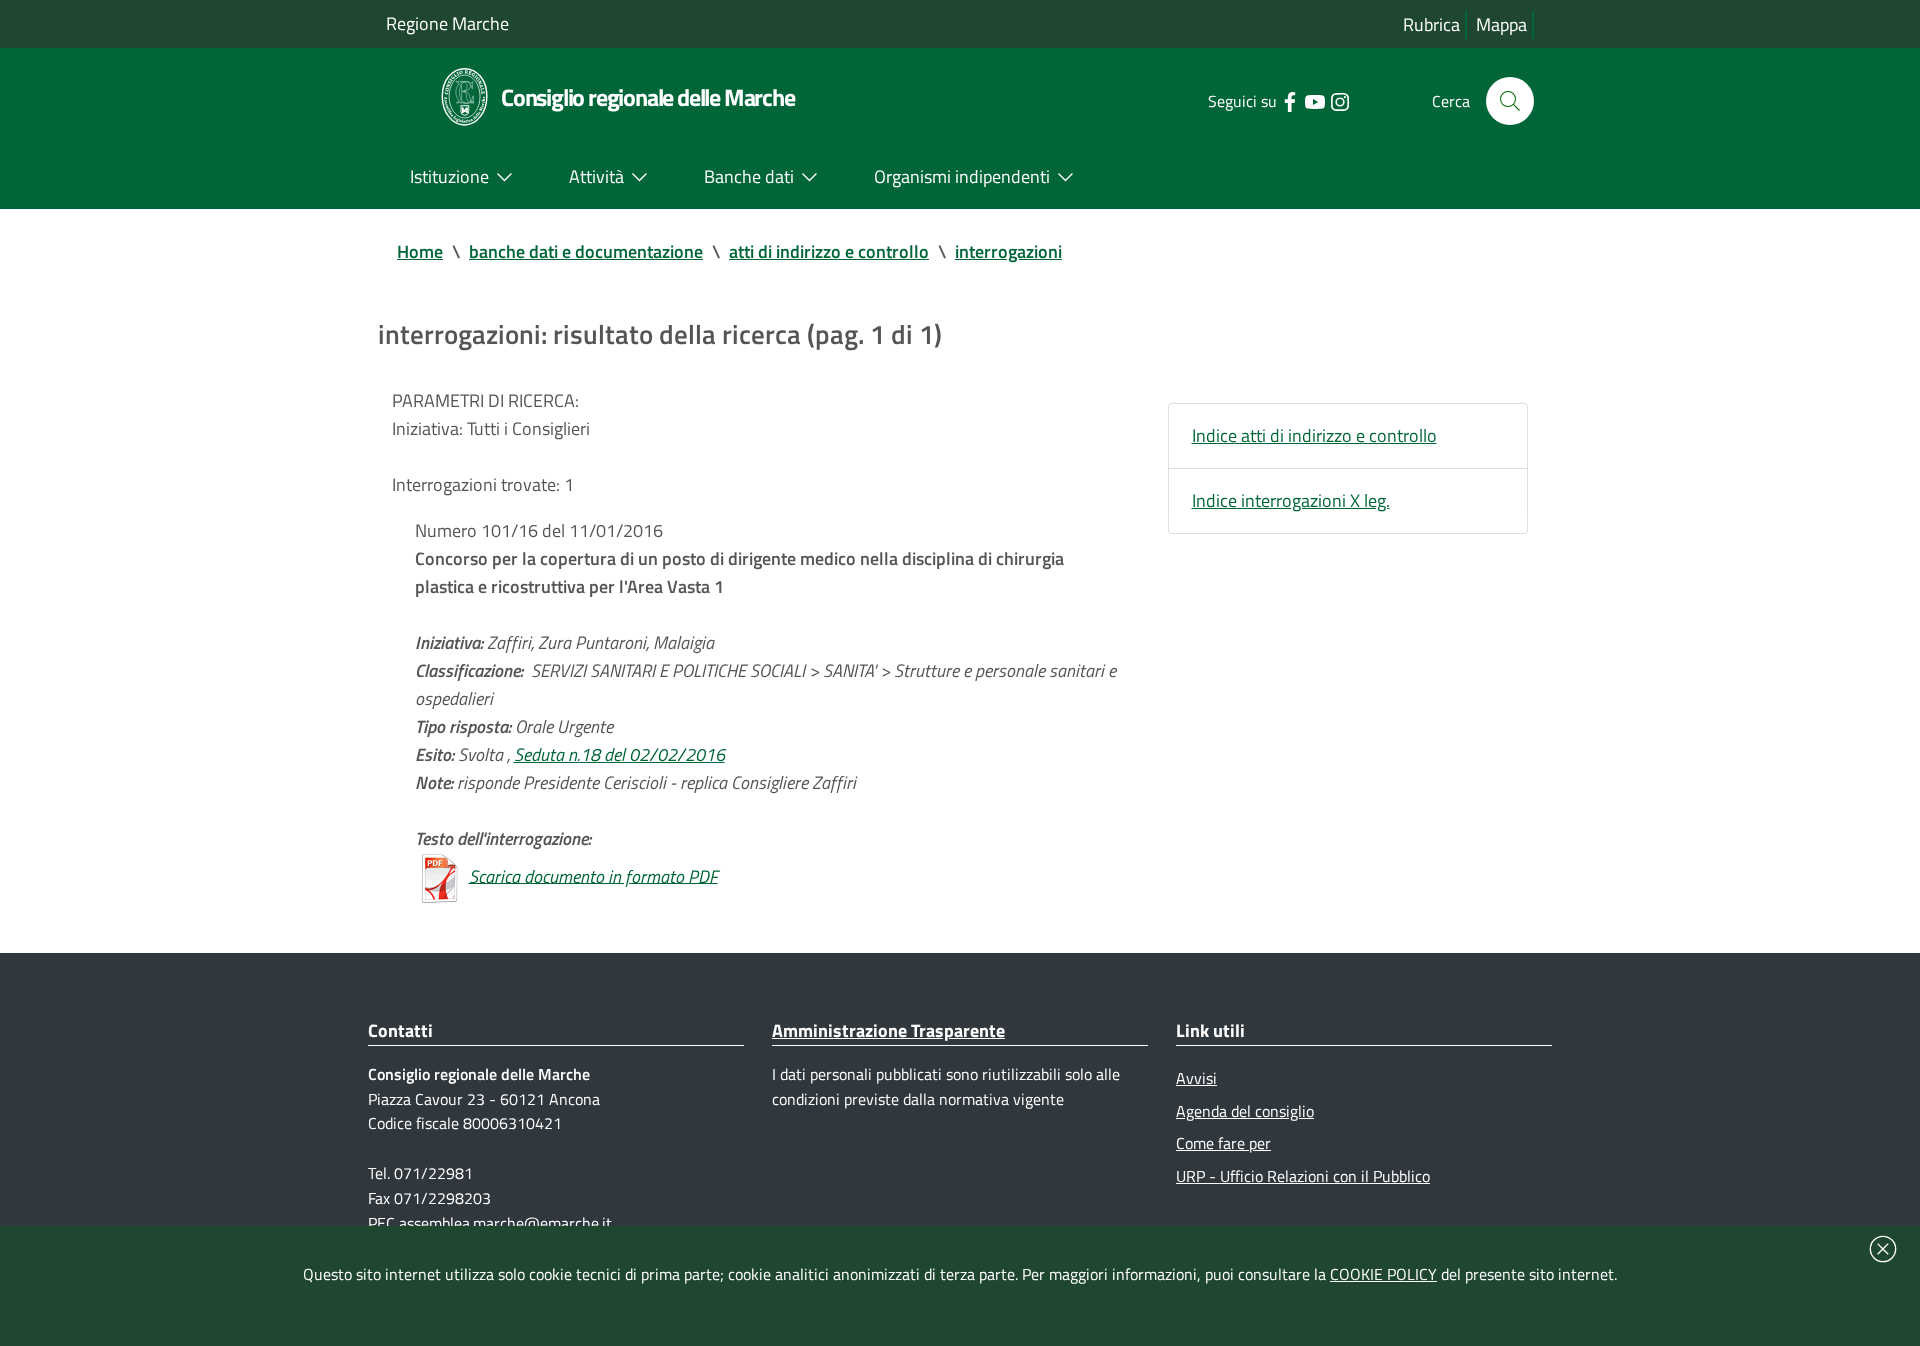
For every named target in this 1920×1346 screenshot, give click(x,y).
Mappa (1501, 24)
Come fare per (1223, 1143)
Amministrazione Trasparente (888, 1030)
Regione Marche (447, 23)
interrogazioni (1008, 251)
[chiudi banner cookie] (1883, 1249)
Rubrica (1431, 24)
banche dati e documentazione (586, 251)
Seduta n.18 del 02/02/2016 (619, 754)
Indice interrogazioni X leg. (1291, 500)
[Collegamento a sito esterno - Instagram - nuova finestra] (1339, 100)
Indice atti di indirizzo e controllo (1314, 435)
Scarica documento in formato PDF (593, 875)
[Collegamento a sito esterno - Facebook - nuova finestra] (1289, 100)
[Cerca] (1510, 101)
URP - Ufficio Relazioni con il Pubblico (1303, 1176)
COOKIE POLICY (1383, 1274)
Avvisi (1196, 1078)
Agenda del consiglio (1245, 1111)
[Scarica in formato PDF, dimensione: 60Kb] (440, 875)
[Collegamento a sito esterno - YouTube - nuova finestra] (1314, 100)
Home (420, 251)
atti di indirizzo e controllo (829, 251)
